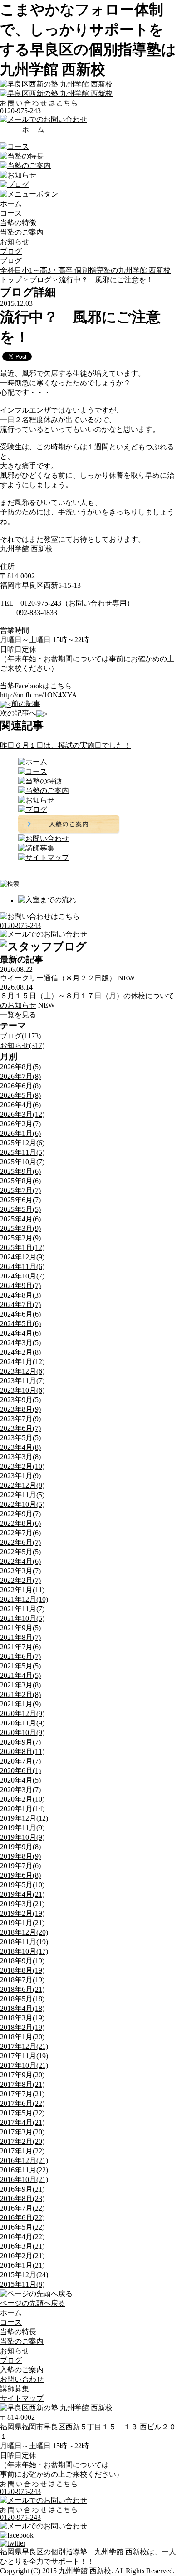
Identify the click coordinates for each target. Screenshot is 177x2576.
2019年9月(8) (20, 1847)
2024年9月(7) (20, 1286)
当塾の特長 (18, 2332)
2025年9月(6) (20, 1171)
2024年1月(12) (22, 1362)
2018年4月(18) (22, 2008)
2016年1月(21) (22, 2265)
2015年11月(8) (22, 2284)
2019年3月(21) (22, 1904)
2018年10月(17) (24, 1951)
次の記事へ (18, 713)
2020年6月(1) (20, 1771)
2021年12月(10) (24, 1599)
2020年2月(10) (22, 1799)
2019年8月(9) (20, 1856)
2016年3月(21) (22, 2246)
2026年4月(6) (20, 1105)
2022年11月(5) (22, 1495)
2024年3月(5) (20, 1343)
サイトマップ (22, 2398)
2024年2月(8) (20, 1352)
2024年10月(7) (22, 1276)
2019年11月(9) (22, 1828)
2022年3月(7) (20, 1571)
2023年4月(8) (20, 1447)
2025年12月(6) (22, 1143)
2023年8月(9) (20, 1409)
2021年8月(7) (20, 1637)
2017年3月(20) (22, 2132)
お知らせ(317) (22, 1045)
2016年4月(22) (22, 2237)
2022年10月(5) (22, 1504)
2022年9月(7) (20, 1514)
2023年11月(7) (22, 1381)
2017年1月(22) (22, 2151)
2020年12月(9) (22, 1713)
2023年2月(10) (22, 1466)
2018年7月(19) (22, 1980)
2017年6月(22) (22, 2103)
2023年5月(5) (20, 1438)
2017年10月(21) (24, 2065)
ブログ (11, 251)
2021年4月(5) (20, 1675)
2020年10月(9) (22, 1733)
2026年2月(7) (20, 1124)
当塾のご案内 (22, 232)
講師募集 (15, 2389)
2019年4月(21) (22, 1894)
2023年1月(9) (20, 1476)
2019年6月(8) (20, 1875)
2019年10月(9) (22, 1837)
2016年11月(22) (24, 2170)
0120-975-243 (20, 111)
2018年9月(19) (22, 1961)
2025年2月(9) (20, 1238)
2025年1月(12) (22, 1247)
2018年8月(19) (22, 1970)
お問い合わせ (22, 2379)
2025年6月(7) (20, 1200)
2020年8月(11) (22, 1752)
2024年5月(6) (20, 1324)
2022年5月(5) (20, 1552)
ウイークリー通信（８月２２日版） (58, 978)
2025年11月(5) (22, 1152)
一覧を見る (18, 1015)
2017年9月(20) (22, 2075)
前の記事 (26, 704)
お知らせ (15, 242)
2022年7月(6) (20, 1533)
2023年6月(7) (20, 1428)
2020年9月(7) (20, 1742)
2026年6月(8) (20, 1086)
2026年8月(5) (20, 1067)
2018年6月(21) (22, 1989)
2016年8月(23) (22, 2199)
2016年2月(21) (22, 2256)
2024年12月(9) (22, 1257)
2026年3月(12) (22, 1114)
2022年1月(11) (22, 1590)
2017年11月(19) (24, 2056)
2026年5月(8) (20, 1095)
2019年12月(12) (24, 1818)
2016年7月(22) (22, 2208)
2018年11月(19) (24, 1942)
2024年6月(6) (20, 1314)
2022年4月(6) (20, 1561)
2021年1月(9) (20, 1704)
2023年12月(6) (22, 1371)
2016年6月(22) (22, 2218)
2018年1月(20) (22, 2037)
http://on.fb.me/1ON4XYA (39, 695)
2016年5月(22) (22, 2227)
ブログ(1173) (20, 1036)
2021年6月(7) (20, 1656)
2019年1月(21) (22, 1923)
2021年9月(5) (20, 1628)
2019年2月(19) (22, 1913)
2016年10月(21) (24, 2180)
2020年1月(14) (22, 1809)
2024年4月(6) (20, 1333)
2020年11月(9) (22, 1723)
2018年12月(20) (24, 1932)
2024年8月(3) (20, 1295)
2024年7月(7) (20, 1305)
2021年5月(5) (20, 1666)
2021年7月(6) (20, 1647)
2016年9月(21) (22, 2189)
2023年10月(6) (22, 1390)
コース (11, 213)
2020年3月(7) (20, 1790)
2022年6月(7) (20, 1542)
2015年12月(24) (24, 2275)
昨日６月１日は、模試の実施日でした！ (65, 745)
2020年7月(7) (20, 1761)
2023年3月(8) (20, 1457)
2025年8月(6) (20, 1181)
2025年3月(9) (20, 1228)
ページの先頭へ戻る (33, 2303)
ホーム (11, 204)
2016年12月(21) (24, 2160)
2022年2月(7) (20, 1580)
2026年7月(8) (20, 1076)
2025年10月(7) (22, 1162)
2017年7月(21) (22, 2094)
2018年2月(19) (22, 2027)
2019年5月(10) (22, 1885)
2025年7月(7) (20, 1190)
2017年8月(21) (22, 2084)
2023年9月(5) (20, 1400)
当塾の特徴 (18, 223)
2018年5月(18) (22, 1999)
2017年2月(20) (22, 2141)
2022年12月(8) (22, 1485)
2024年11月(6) (22, 1266)
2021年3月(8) (20, 1685)
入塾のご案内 (22, 2370)
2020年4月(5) (20, 1780)
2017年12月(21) (24, 2046)
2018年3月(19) (22, 2018)
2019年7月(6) (20, 1866)
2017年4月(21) (22, 2122)
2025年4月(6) (20, 1219)
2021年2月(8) (20, 1694)
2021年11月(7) (22, 1609)
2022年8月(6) (20, 1523)
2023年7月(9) (20, 1419)
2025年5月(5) (20, 1209)
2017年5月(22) (22, 2113)
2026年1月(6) (20, 1133)
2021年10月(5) (22, 1618)
